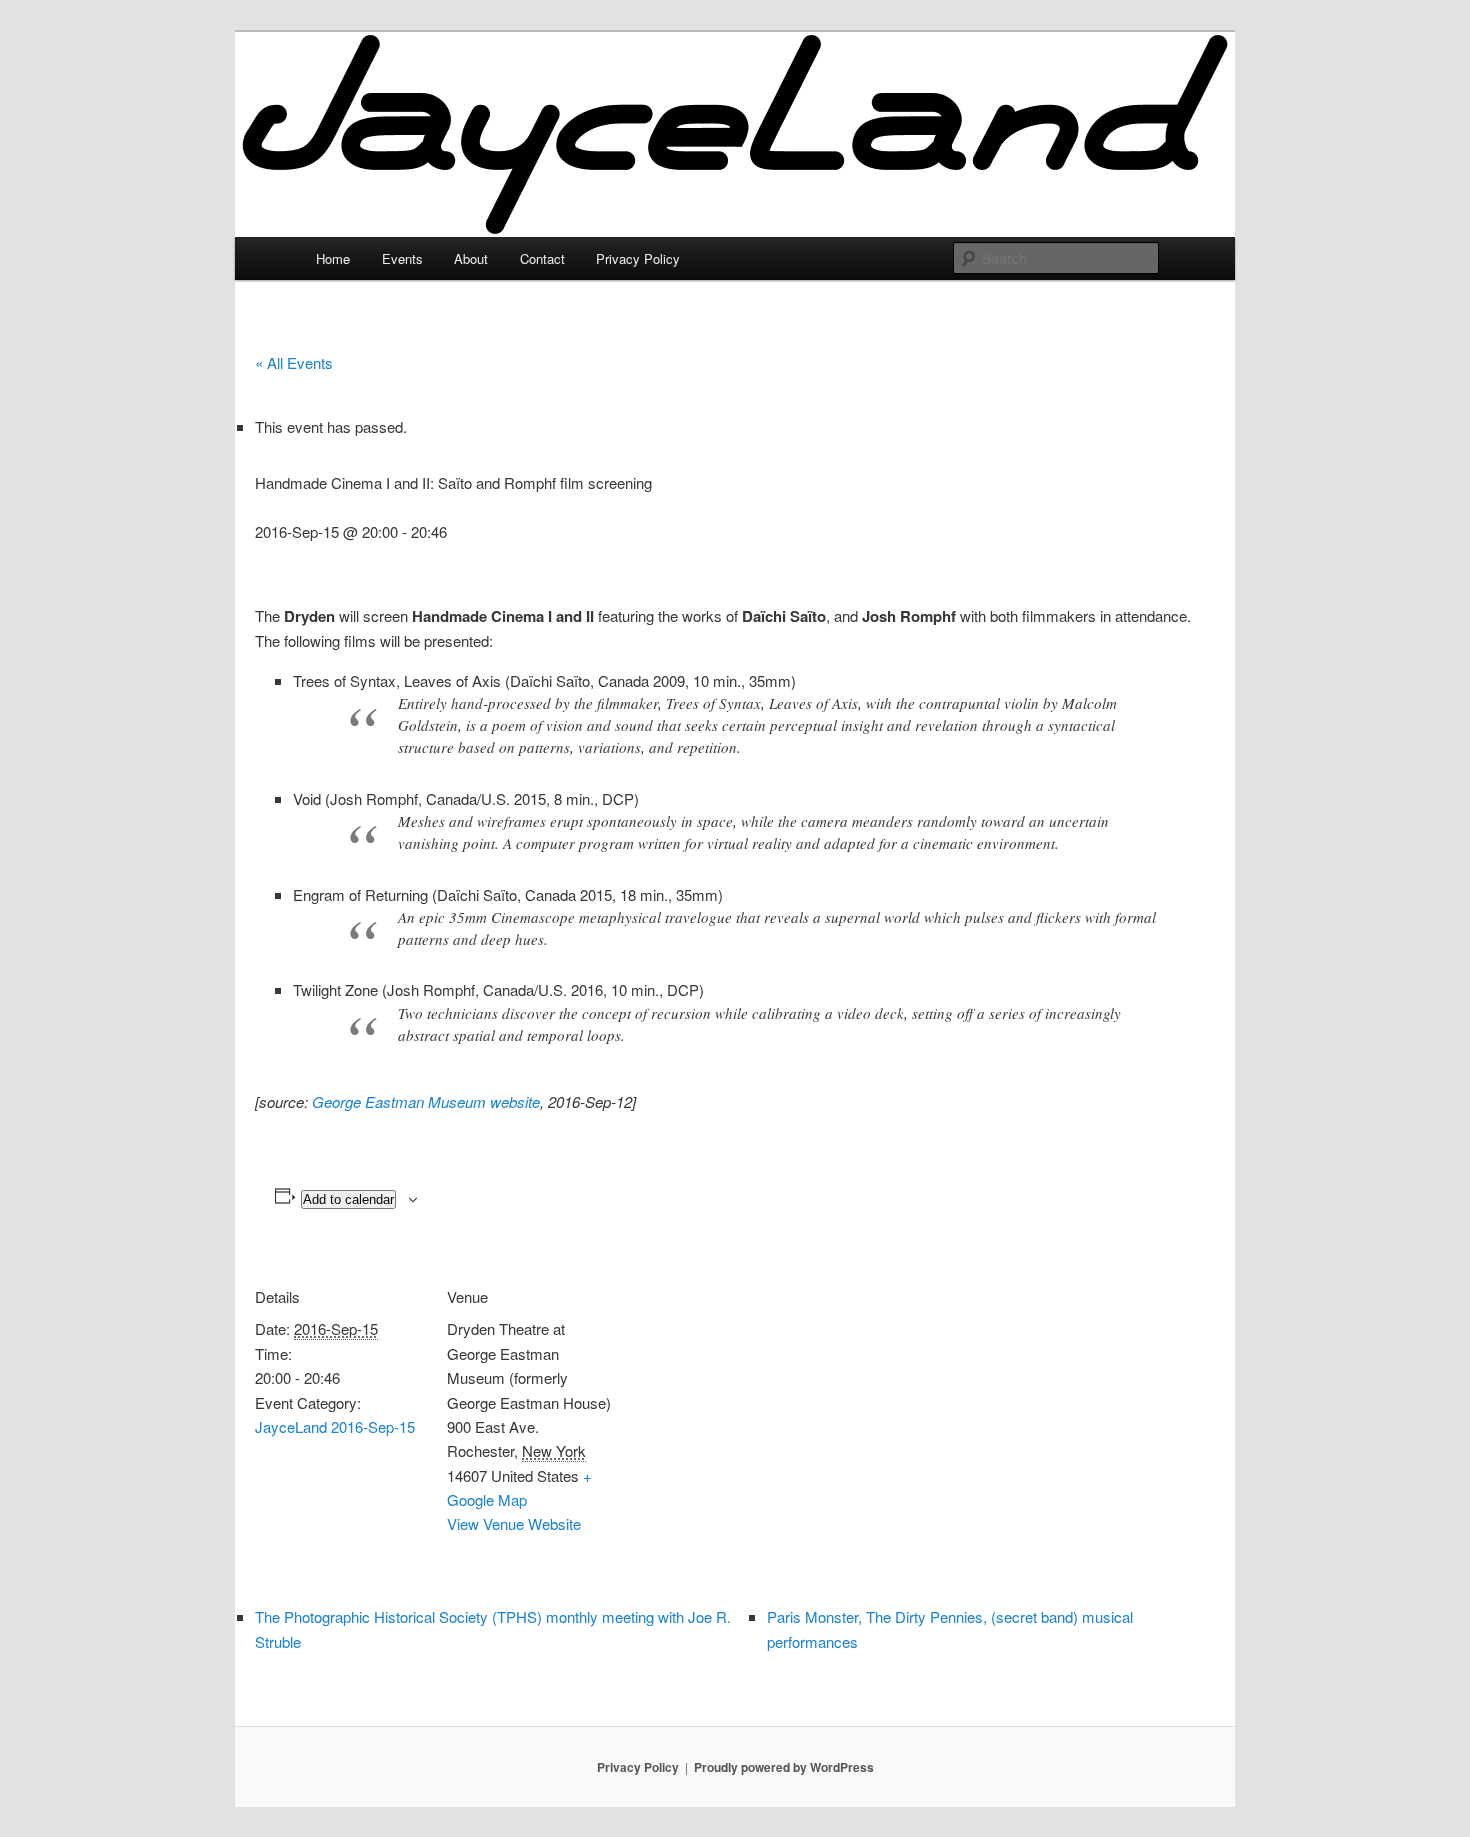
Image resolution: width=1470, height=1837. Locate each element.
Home (333, 258)
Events (402, 258)
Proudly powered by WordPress (784, 1767)
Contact (542, 258)
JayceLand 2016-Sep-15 (335, 1426)
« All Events (294, 362)
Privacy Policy (638, 258)
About (471, 258)
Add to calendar (348, 1199)
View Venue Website (514, 1523)
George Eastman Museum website (426, 1101)
